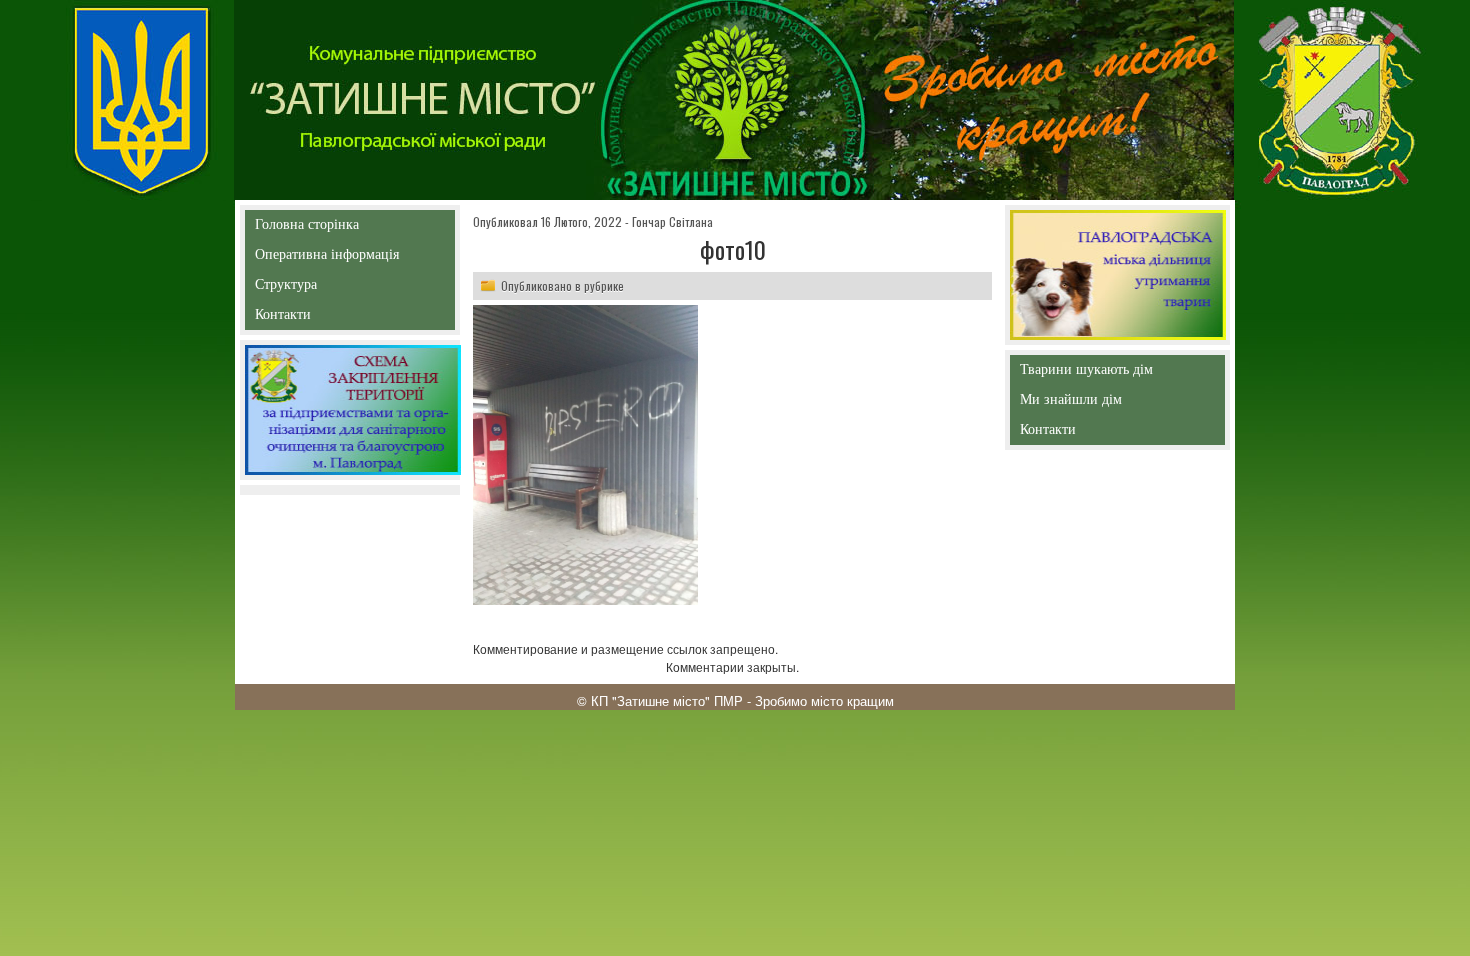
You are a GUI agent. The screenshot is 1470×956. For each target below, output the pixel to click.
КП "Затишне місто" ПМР (667, 700)
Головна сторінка (307, 228)
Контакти (328, 318)
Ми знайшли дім (1113, 399)
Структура (321, 288)
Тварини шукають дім (1090, 373)
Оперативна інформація (327, 258)
